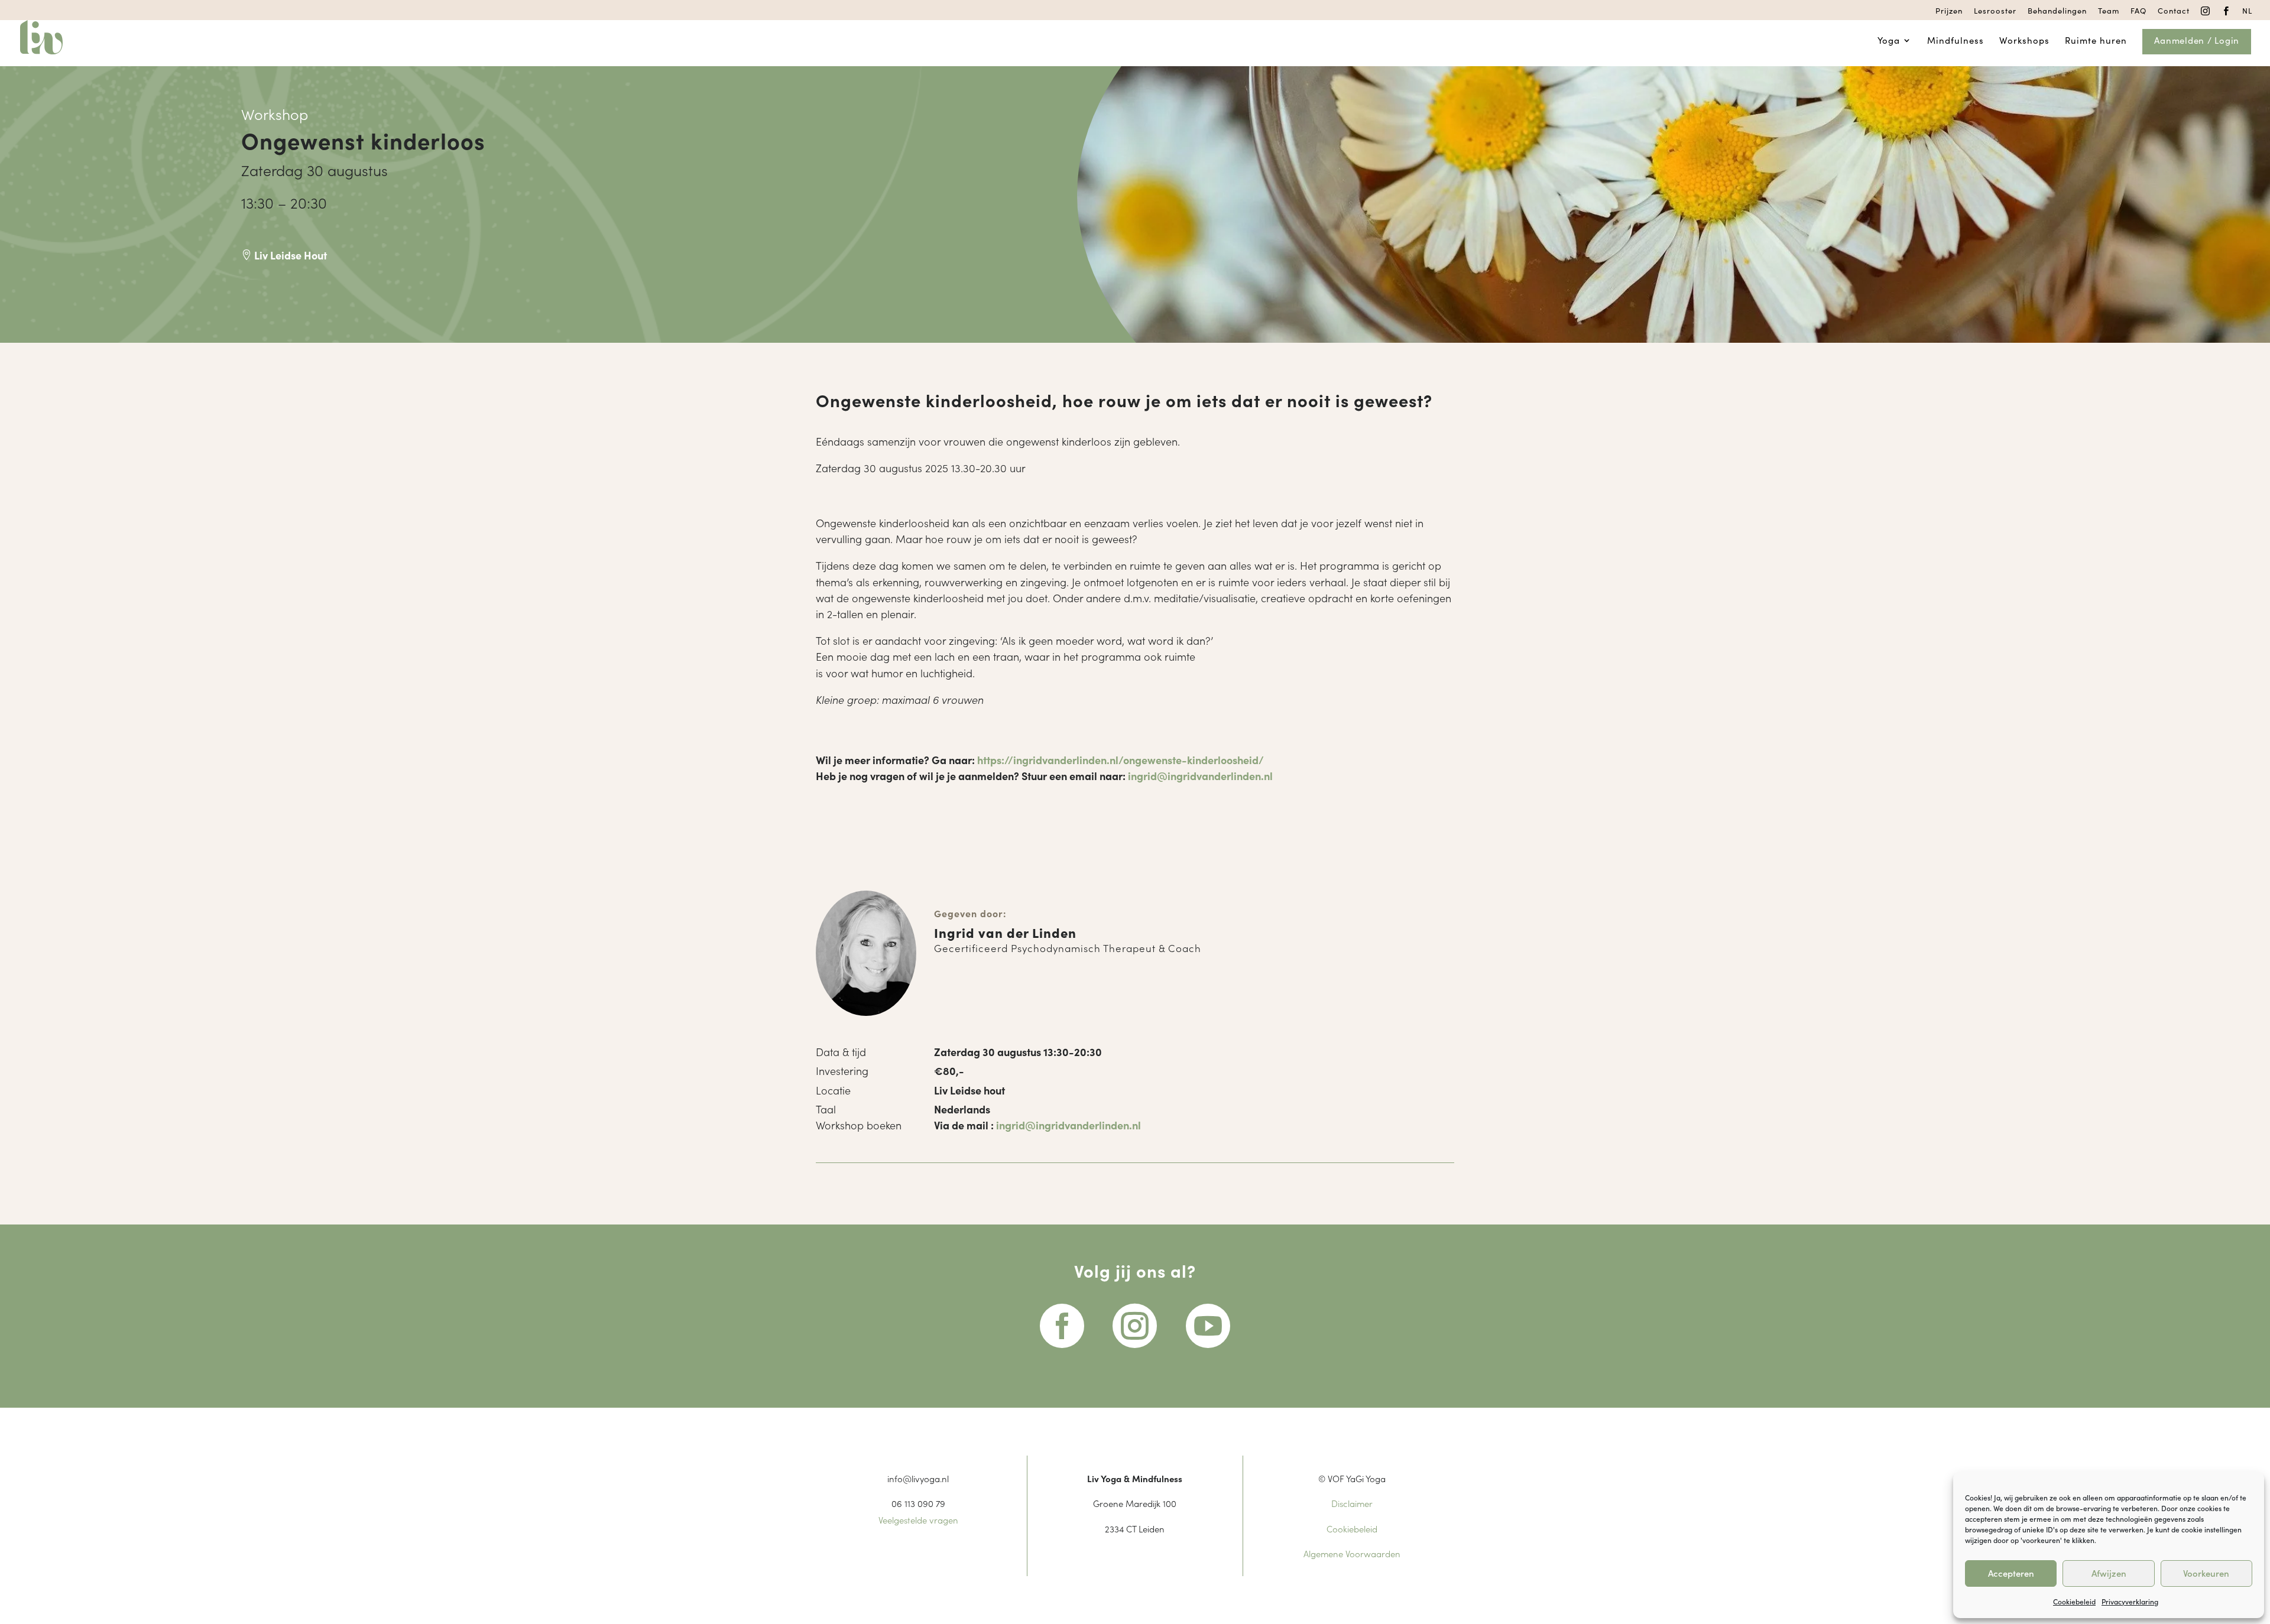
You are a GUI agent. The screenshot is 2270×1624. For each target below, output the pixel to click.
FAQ (2138, 11)
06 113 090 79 (918, 1503)
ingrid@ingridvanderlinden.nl (1200, 776)
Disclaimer (1352, 1503)
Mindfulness (1956, 41)
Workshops (2024, 41)
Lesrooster (1995, 11)
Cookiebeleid (2074, 1601)
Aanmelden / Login (2197, 41)
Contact (2174, 11)
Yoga (1889, 41)
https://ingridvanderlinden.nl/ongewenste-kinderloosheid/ (1121, 760)
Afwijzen (2109, 1573)
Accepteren (2011, 1573)
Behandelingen (2057, 11)
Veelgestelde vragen (918, 1520)
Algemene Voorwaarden (1352, 1553)
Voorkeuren (2206, 1573)
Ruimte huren (2096, 41)
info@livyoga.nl (918, 1478)
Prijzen (1949, 11)
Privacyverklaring (2130, 1601)
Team (2109, 11)
